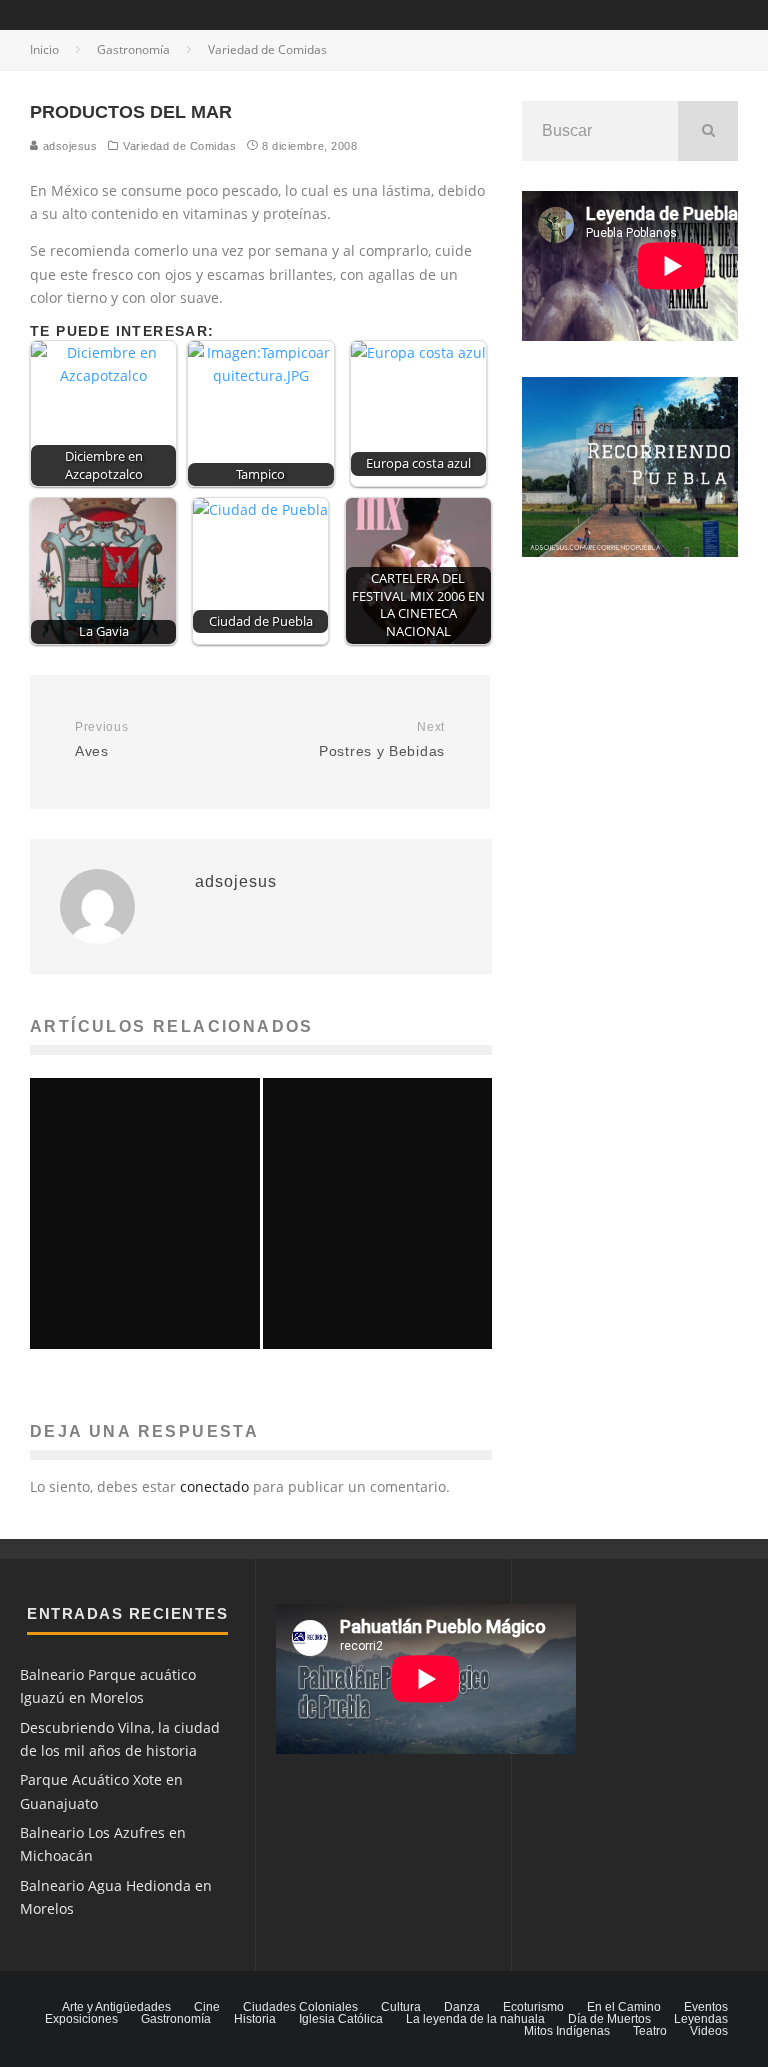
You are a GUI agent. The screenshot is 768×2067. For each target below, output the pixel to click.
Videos (709, 2031)
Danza (462, 2007)
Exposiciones (81, 2019)
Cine (207, 2007)
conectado (214, 1486)
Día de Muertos (609, 2019)
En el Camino (624, 2007)
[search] (708, 131)
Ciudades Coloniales (300, 2007)
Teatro (650, 2031)
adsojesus (68, 146)
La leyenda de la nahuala (475, 2019)
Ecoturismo (533, 2007)
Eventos (706, 2007)
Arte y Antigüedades (116, 2007)
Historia (255, 2019)
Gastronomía (176, 2019)
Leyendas (701, 2019)
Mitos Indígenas (567, 2031)
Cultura (401, 2007)
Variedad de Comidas (179, 146)
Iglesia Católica (341, 2019)
